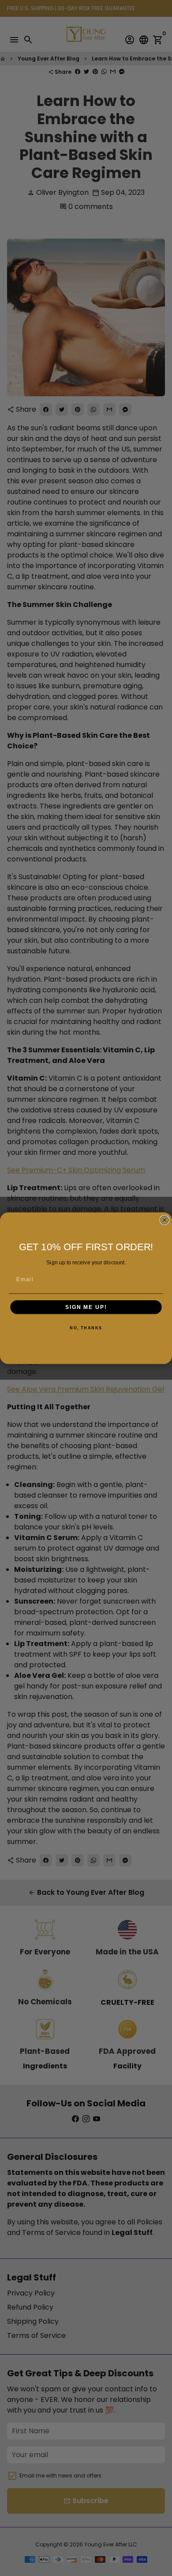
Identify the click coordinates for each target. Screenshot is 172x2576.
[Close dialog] (164, 1220)
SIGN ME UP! (86, 1307)
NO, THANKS (86, 1328)
